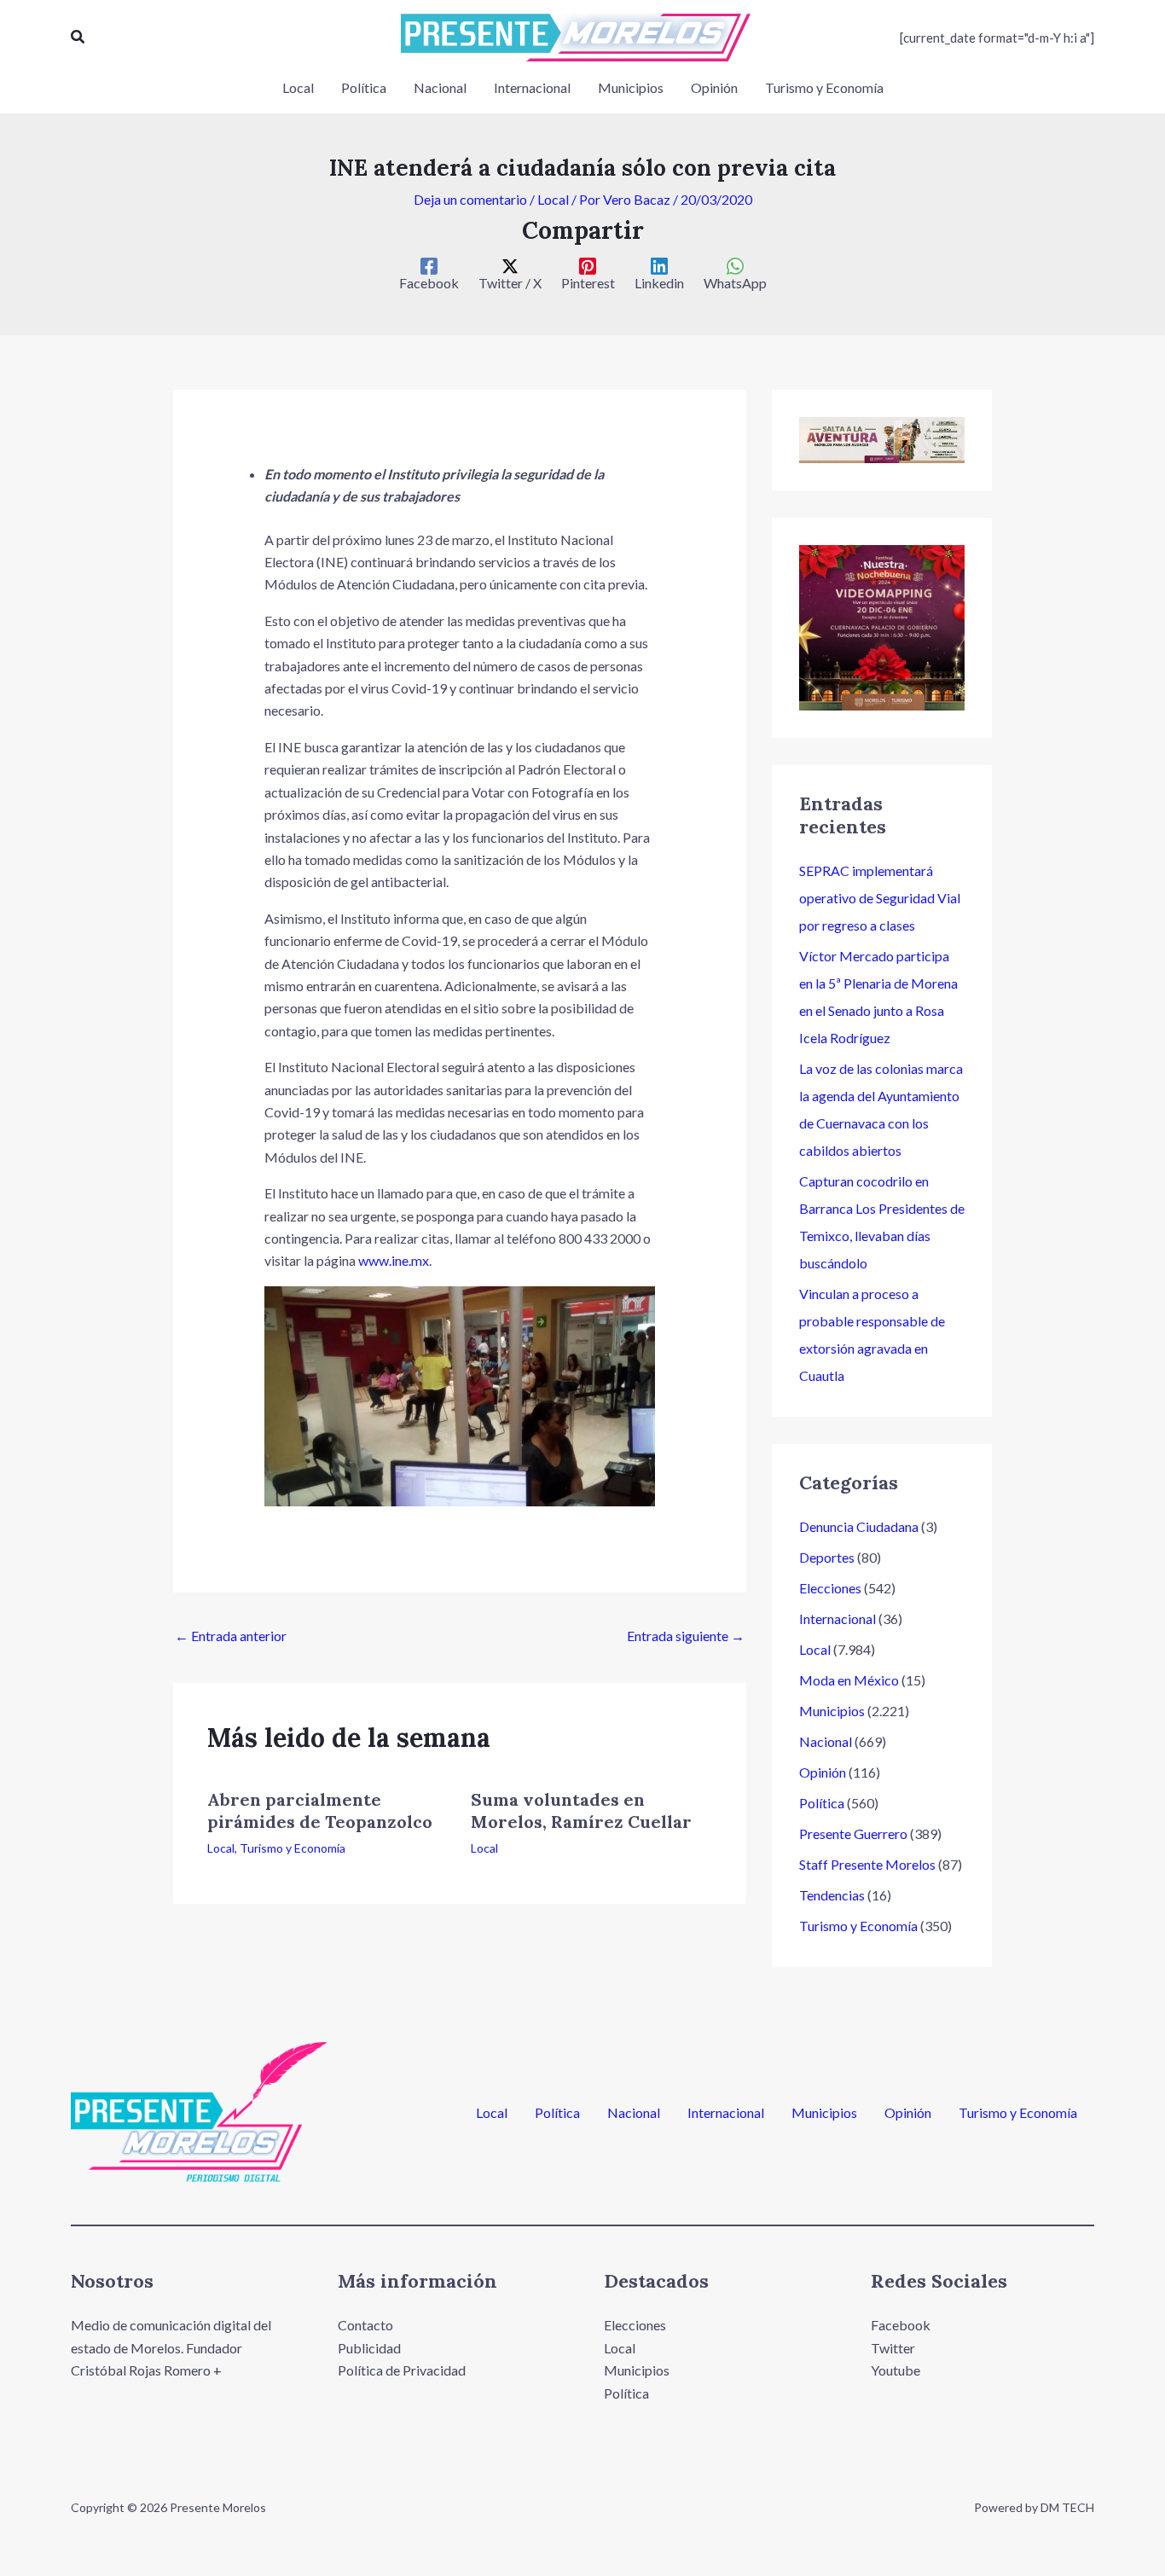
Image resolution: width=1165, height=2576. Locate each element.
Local (553, 199)
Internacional (838, 1619)
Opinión (823, 1772)
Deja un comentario (470, 199)
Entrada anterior (231, 1636)
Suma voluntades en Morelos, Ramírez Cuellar (581, 1810)
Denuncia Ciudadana (859, 1526)
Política (822, 1803)
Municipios (832, 1711)
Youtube (895, 2370)
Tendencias (832, 1895)
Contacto (365, 2325)
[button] (78, 37)
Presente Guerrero (853, 1833)
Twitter (893, 2348)
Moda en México (849, 1680)
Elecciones (830, 1588)
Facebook (901, 2325)
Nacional (826, 1741)
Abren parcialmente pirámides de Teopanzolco (320, 1810)
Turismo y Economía (293, 1848)
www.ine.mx (394, 1260)
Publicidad (369, 2348)
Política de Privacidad (402, 2370)
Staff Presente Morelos (867, 1864)
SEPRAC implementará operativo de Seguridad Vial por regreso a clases (880, 898)
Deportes (827, 1557)
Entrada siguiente (686, 1636)
